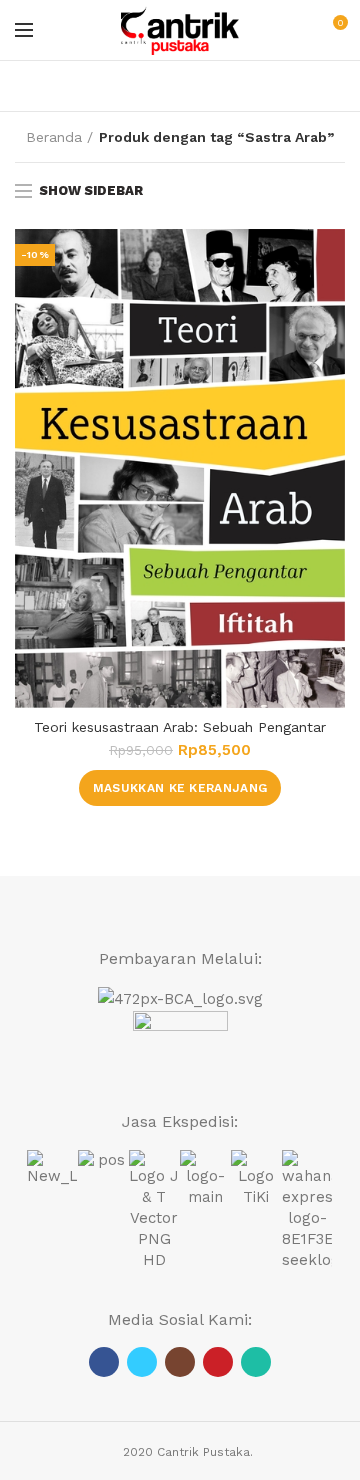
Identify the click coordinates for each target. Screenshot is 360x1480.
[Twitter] (142, 1362)
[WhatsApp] (256, 1362)
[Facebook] (104, 1362)
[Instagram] (180, 1362)
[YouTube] (218, 1362)
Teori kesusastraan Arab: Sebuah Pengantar (180, 727)
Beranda (54, 137)
